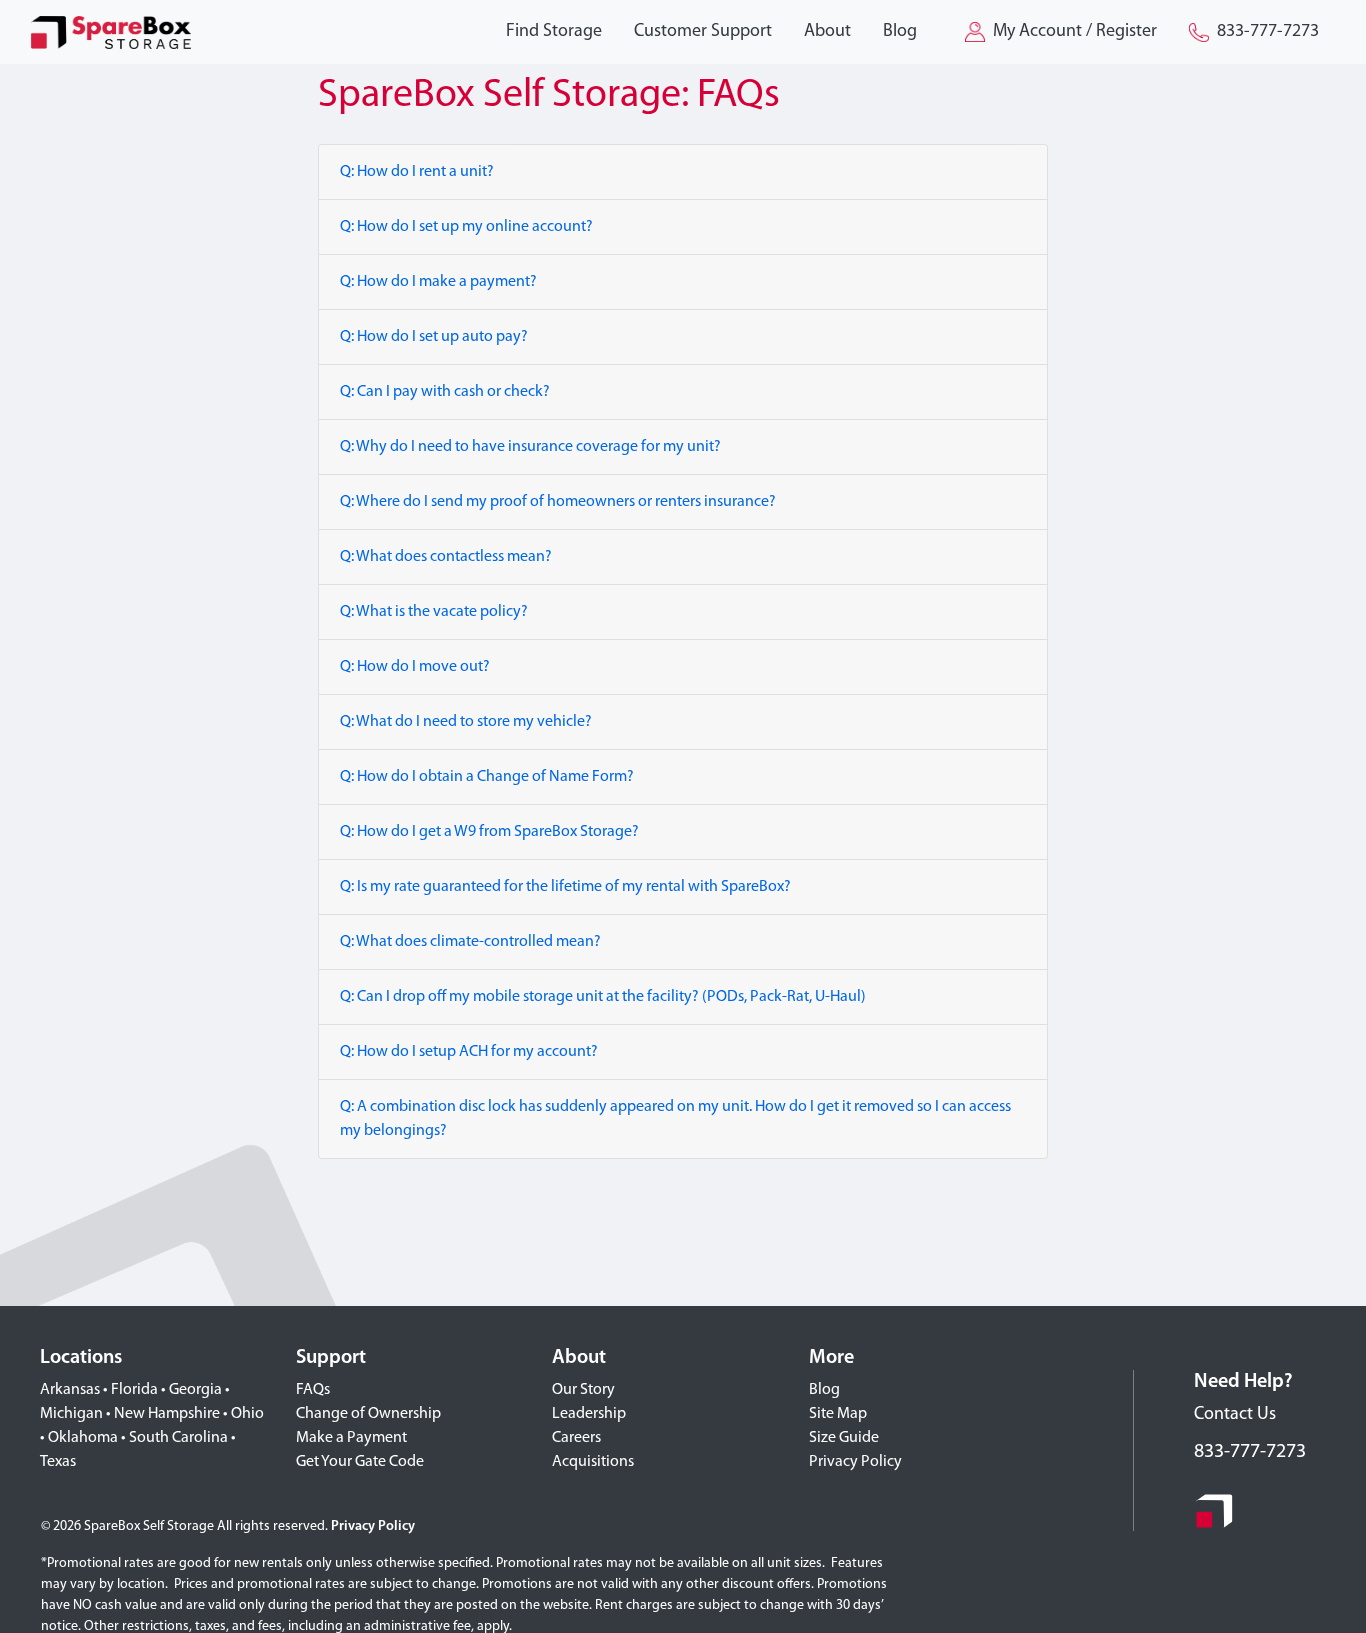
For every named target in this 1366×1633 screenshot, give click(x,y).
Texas (58, 1462)
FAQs (313, 1390)
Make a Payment (351, 1438)
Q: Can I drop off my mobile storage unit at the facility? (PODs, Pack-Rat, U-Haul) (603, 997)
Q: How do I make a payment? (438, 282)
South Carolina (178, 1438)
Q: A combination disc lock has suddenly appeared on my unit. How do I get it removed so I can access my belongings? (675, 1119)
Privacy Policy (855, 1462)
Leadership (589, 1414)
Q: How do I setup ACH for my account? (469, 1052)
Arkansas (70, 1390)
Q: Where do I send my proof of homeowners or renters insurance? (558, 502)
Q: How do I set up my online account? (466, 227)
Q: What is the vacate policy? (434, 612)
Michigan (71, 1414)
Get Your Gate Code (360, 1462)
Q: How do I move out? (415, 667)
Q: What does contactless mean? (446, 557)
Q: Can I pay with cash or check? (445, 392)
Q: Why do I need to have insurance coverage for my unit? (530, 447)
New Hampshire (167, 1414)
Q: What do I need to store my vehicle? (466, 722)
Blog (824, 1390)
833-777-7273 (1250, 1452)
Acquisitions (593, 1462)
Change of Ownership (368, 1414)
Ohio (247, 1414)
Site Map (838, 1414)
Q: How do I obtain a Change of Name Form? (487, 777)
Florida (134, 1390)
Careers (576, 1438)
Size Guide (844, 1438)
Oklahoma (83, 1438)
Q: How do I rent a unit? (417, 172)
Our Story (583, 1390)
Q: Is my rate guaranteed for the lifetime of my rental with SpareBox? (565, 887)
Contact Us (1235, 1415)
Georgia (195, 1390)
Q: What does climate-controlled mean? (470, 942)
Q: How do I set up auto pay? (434, 337)
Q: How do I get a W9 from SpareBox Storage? (489, 832)
